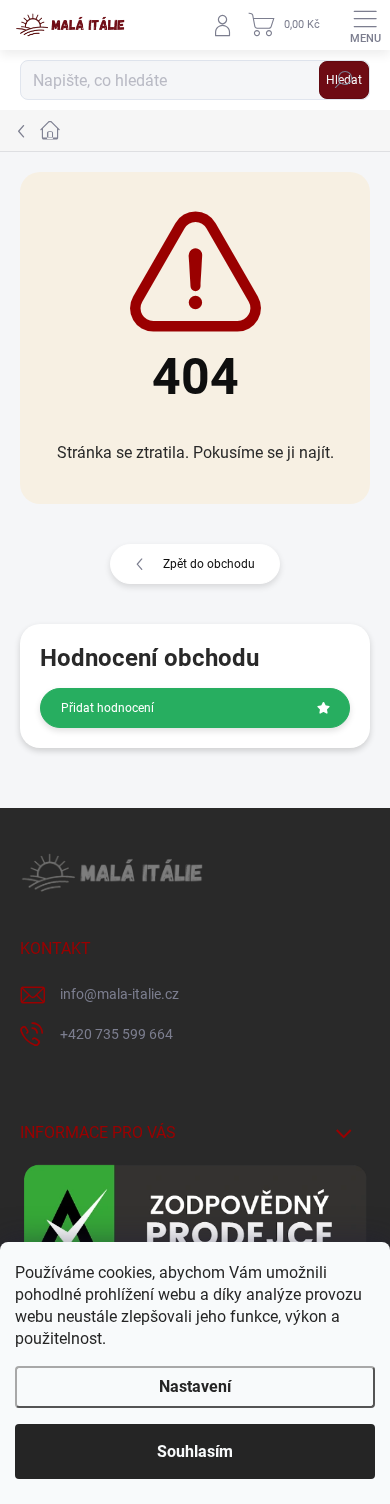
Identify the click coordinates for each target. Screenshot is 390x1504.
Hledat (344, 80)
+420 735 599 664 (116, 1034)
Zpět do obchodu (209, 564)
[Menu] (365, 25)
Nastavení (195, 1386)
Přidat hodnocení (107, 708)
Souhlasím (195, 1451)
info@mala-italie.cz (119, 994)
